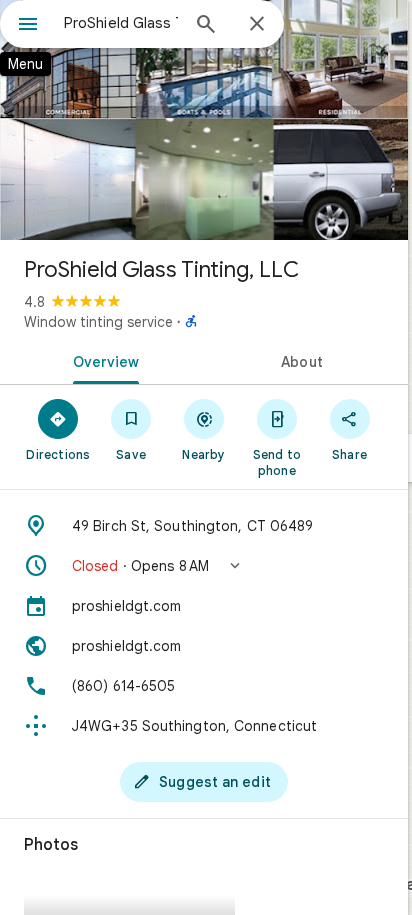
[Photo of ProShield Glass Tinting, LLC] (204, 120)
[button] (204, 566)
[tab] (102, 360)
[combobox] (121, 23)
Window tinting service (98, 322)
